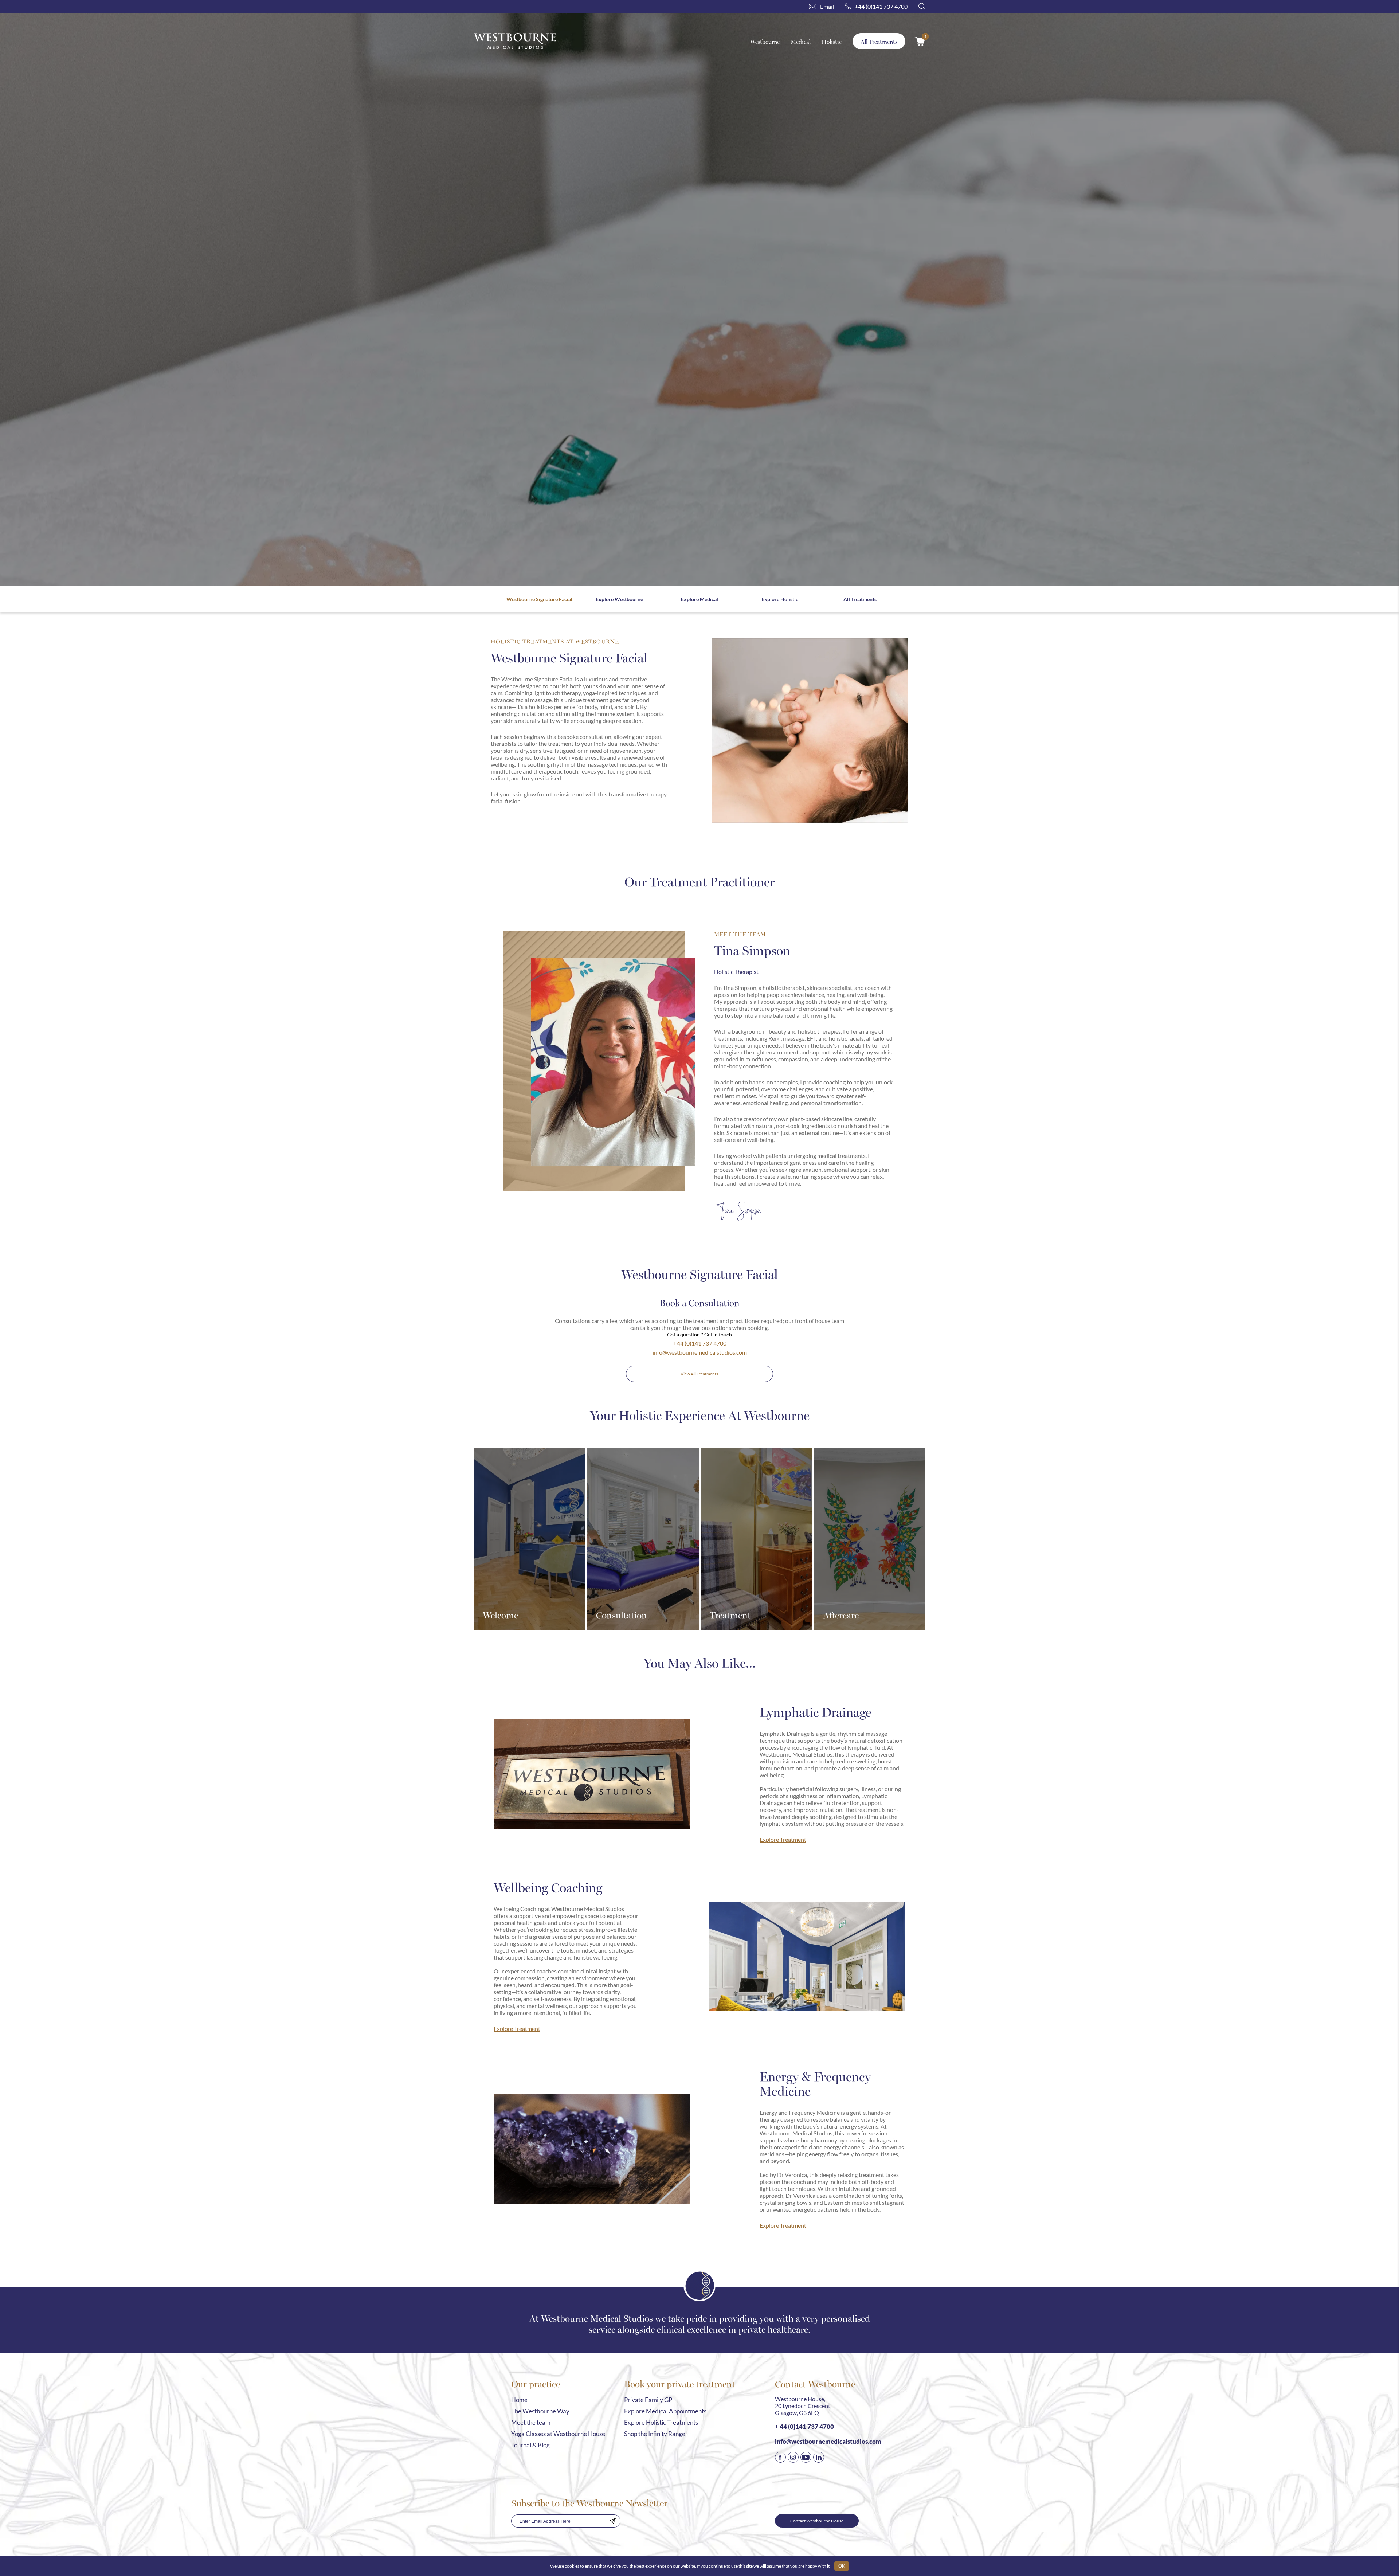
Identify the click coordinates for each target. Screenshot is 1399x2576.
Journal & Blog (530, 2445)
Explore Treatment (783, 1839)
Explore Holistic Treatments (661, 2422)
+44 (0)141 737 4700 (881, 6)
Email (827, 6)
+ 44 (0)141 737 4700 (699, 1343)
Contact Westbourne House (817, 2521)
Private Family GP (648, 2400)
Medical (801, 41)
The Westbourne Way (540, 2411)
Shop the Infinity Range (655, 2434)
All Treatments (879, 41)
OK (842, 2566)
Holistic (832, 41)
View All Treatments (699, 1374)
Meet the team (531, 2422)
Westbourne (765, 41)
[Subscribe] (613, 2521)
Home (519, 2400)
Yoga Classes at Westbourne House (558, 2434)
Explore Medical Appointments (665, 2411)
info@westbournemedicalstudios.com (700, 1352)
